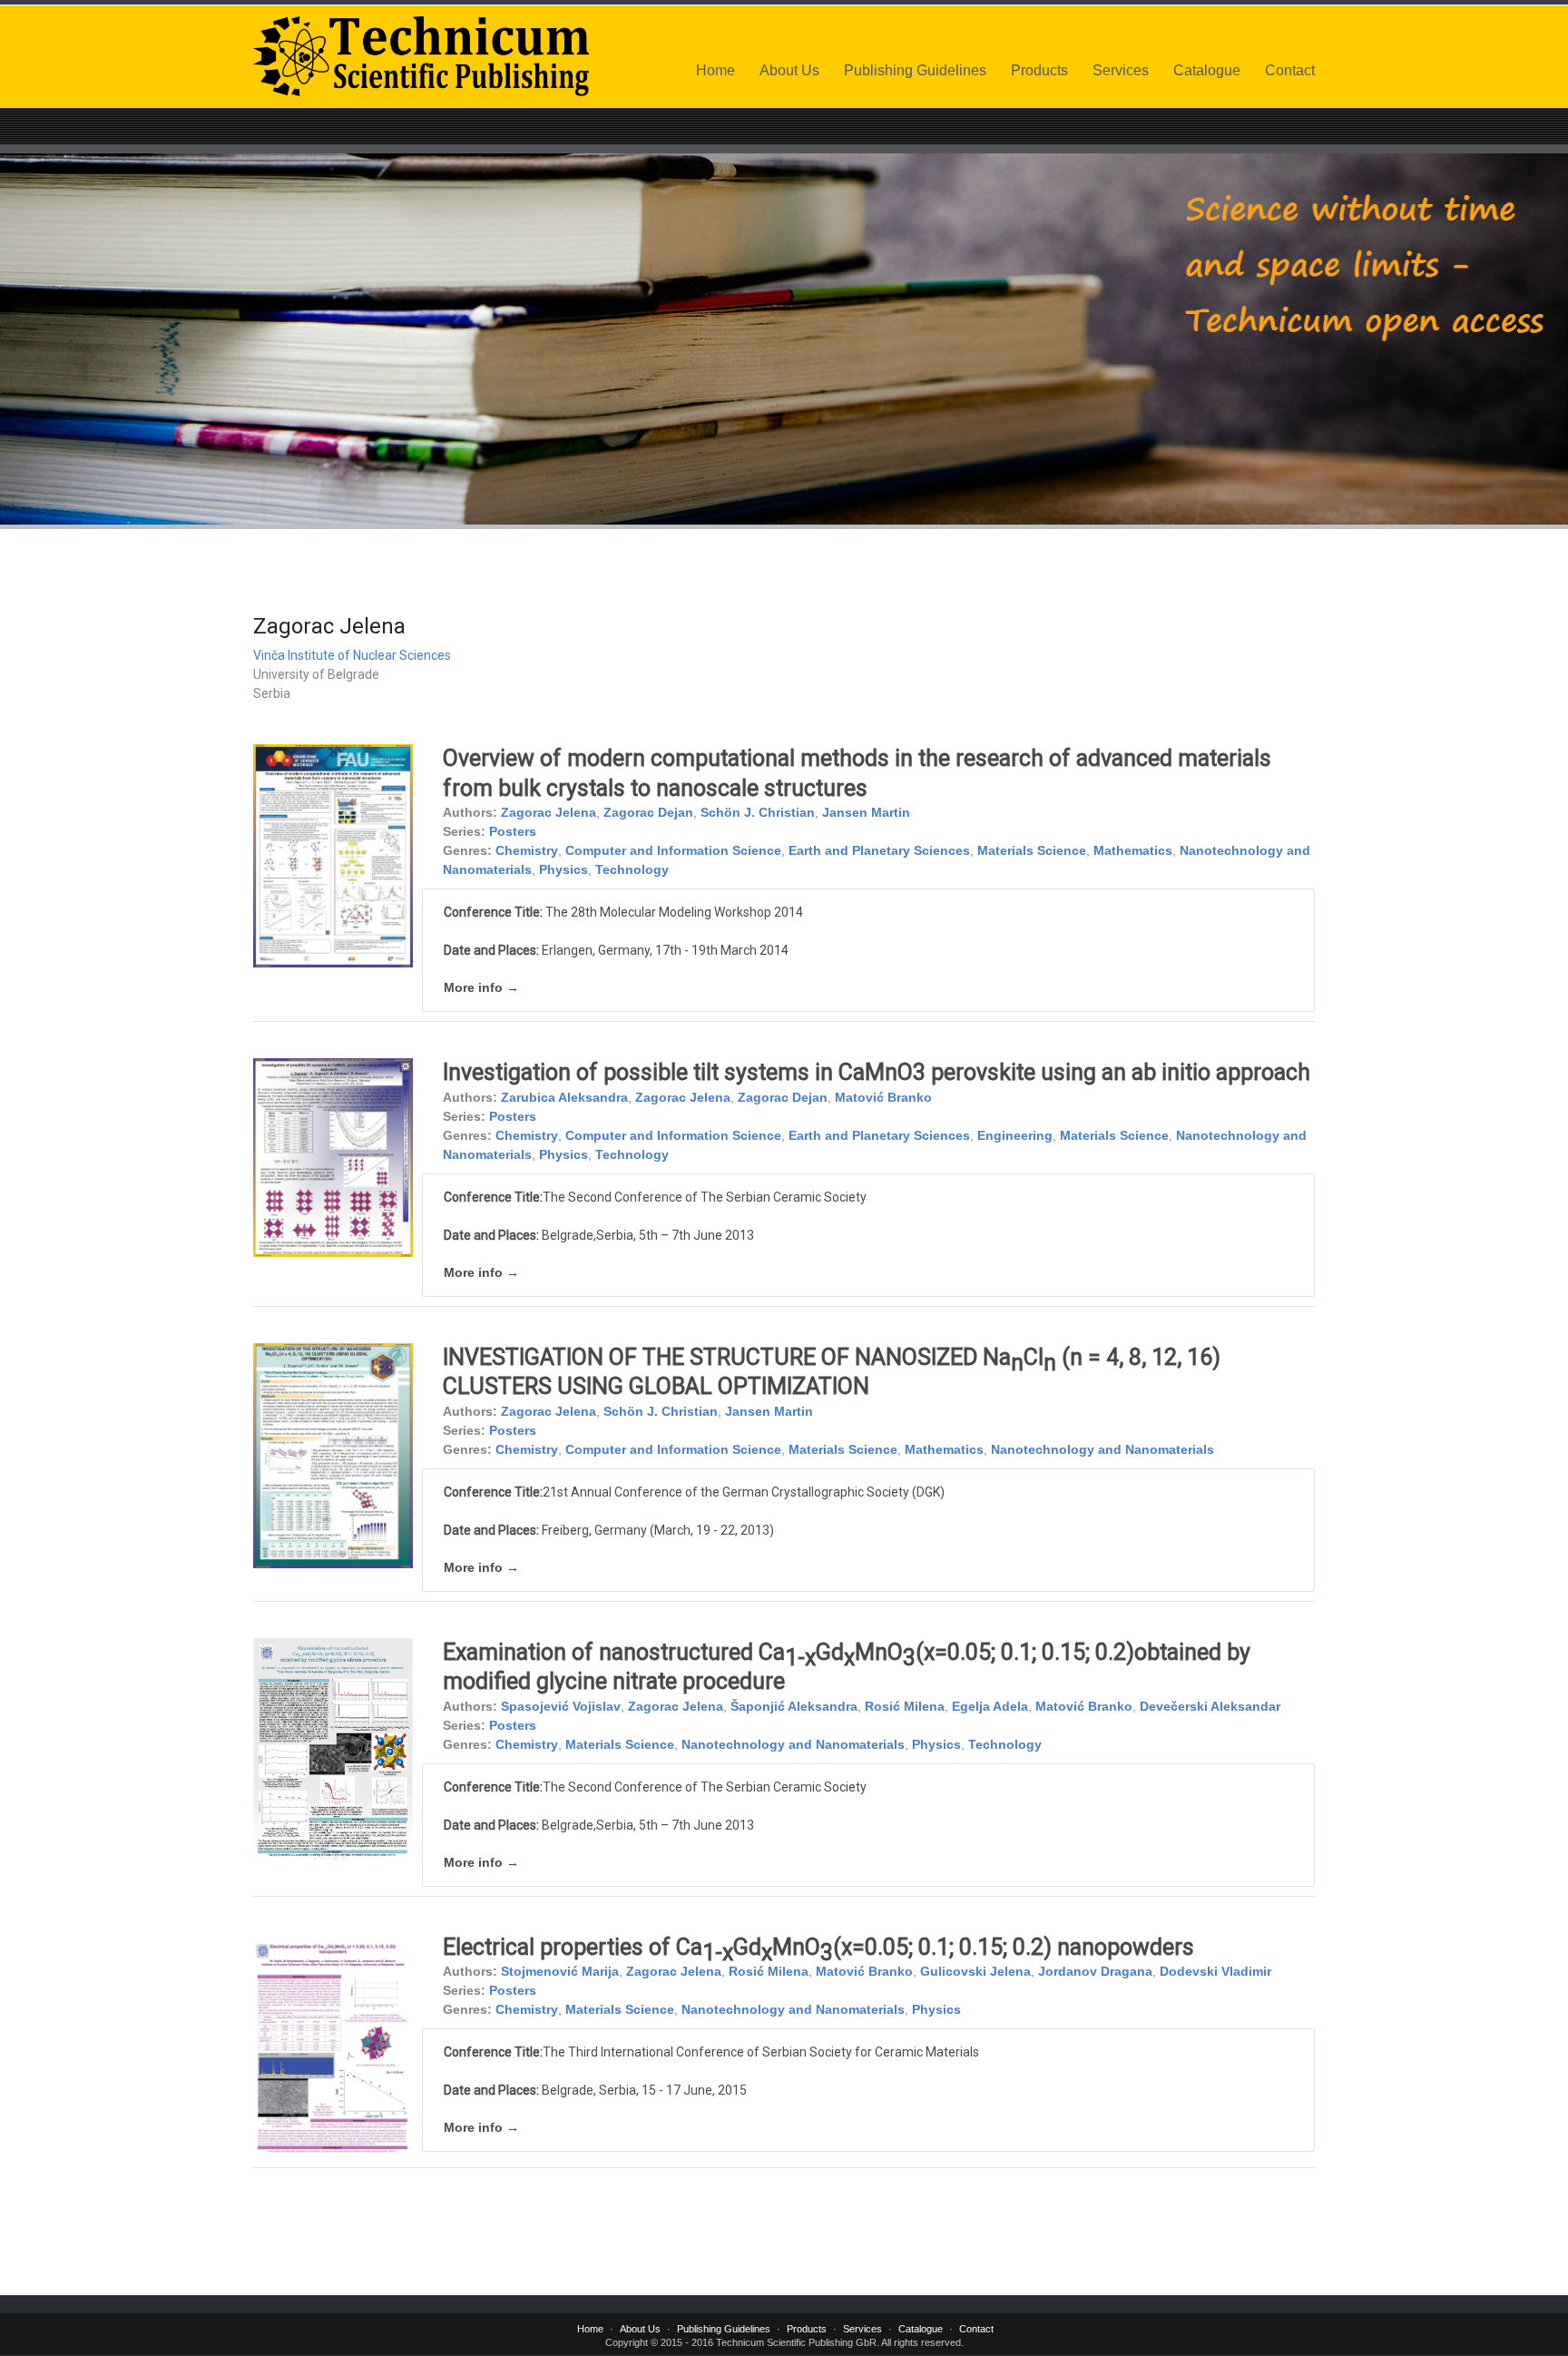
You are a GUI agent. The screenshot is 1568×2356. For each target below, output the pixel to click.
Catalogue (1207, 70)
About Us (789, 70)
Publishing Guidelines (915, 70)
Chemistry (527, 850)
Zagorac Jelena (549, 812)
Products (1039, 70)
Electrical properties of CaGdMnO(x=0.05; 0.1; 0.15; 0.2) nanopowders (818, 1950)
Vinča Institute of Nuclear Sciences (352, 655)
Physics (563, 869)
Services (1121, 70)
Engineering (1015, 1135)
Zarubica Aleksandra (564, 1097)
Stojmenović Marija (560, 1971)
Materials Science (1032, 850)
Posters (513, 831)
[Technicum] (421, 56)
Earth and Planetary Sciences (879, 850)
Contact (1290, 70)
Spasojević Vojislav (561, 1706)
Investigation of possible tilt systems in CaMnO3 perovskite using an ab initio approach (877, 1072)
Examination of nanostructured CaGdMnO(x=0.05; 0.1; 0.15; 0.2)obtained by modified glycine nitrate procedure (847, 1667)
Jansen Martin (866, 812)
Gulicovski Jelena (975, 1971)
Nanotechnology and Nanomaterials (1102, 1449)
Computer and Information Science (673, 850)
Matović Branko (883, 1097)
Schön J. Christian (758, 812)
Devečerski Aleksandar (1210, 1706)
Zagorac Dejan (648, 812)
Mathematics (1133, 850)
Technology (632, 869)
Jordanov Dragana (1095, 1971)
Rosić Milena (905, 1706)
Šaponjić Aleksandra (794, 1706)
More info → (481, 987)
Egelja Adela (990, 1706)
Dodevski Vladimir (1215, 1971)
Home (715, 70)
